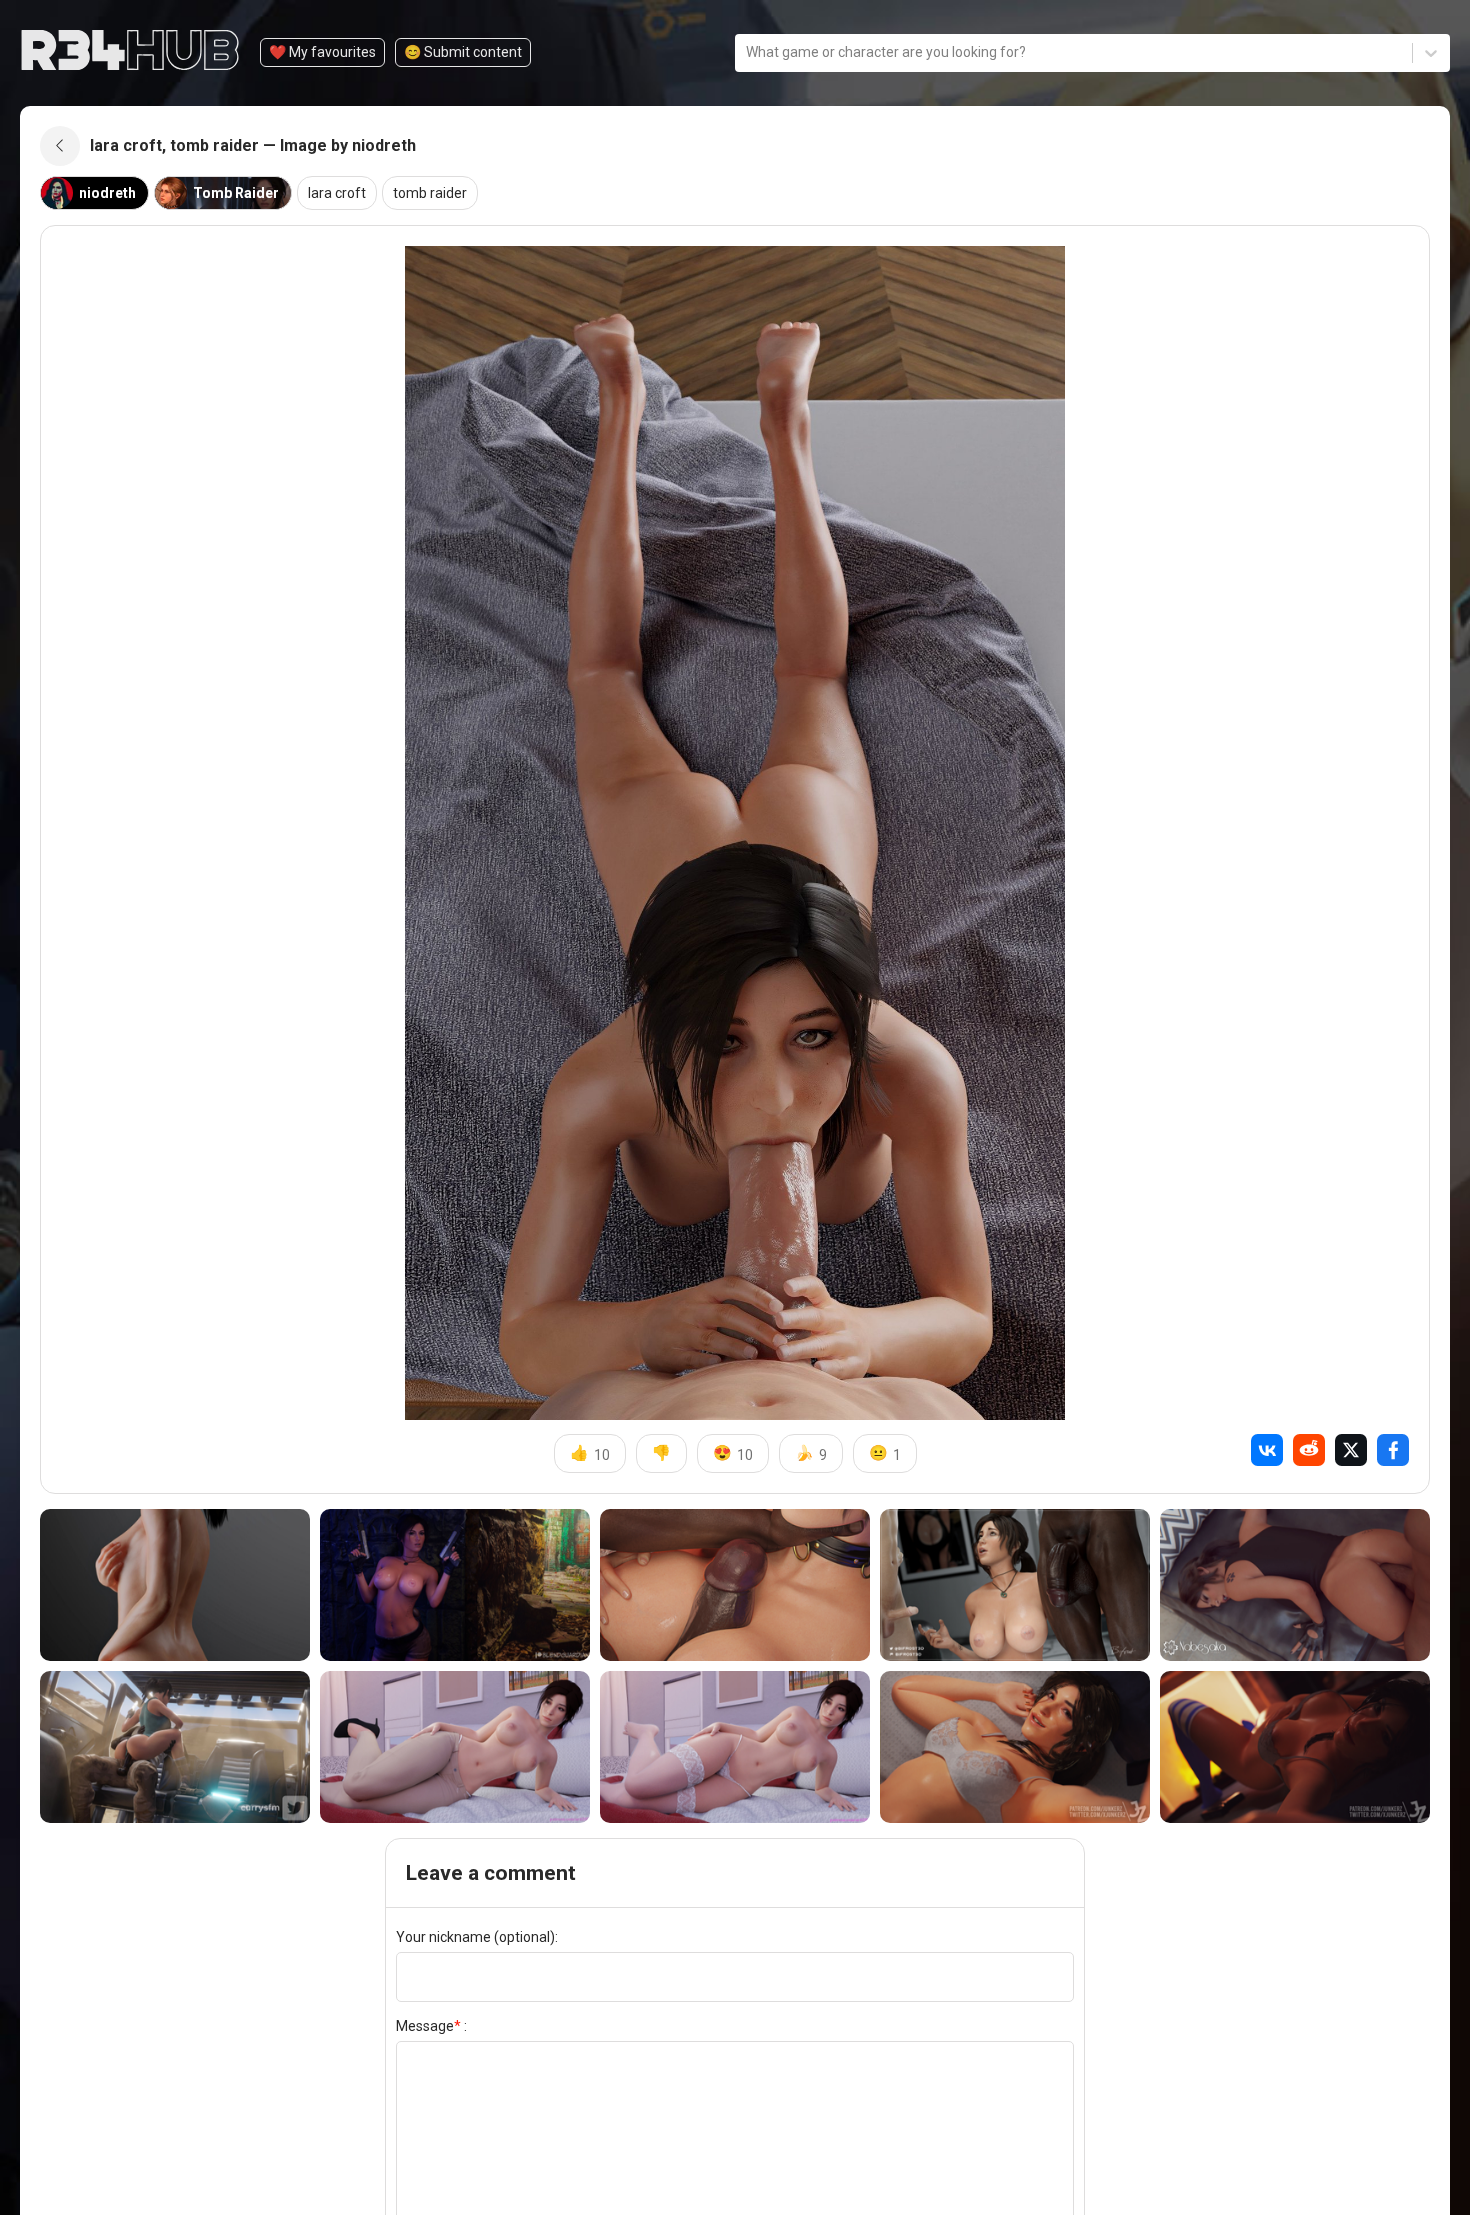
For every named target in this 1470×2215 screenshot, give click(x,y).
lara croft (337, 193)
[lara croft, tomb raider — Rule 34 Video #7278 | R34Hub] (175, 1747)
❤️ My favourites (322, 52)
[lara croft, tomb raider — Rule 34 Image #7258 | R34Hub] (735, 1747)
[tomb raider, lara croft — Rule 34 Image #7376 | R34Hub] (175, 1585)
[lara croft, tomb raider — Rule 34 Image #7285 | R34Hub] (1295, 1585)
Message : (431, 2026)
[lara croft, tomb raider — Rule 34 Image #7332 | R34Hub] (455, 1585)
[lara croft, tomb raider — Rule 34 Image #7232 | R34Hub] (1015, 1747)
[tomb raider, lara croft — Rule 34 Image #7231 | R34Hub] (1295, 1747)
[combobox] (747, 52)
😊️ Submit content (463, 52)
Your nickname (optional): (477, 1937)
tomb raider (430, 193)
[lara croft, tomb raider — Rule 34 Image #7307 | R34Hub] (735, 1585)
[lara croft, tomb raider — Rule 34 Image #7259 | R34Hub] (455, 1747)
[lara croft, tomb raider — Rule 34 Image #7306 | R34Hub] (1015, 1585)
